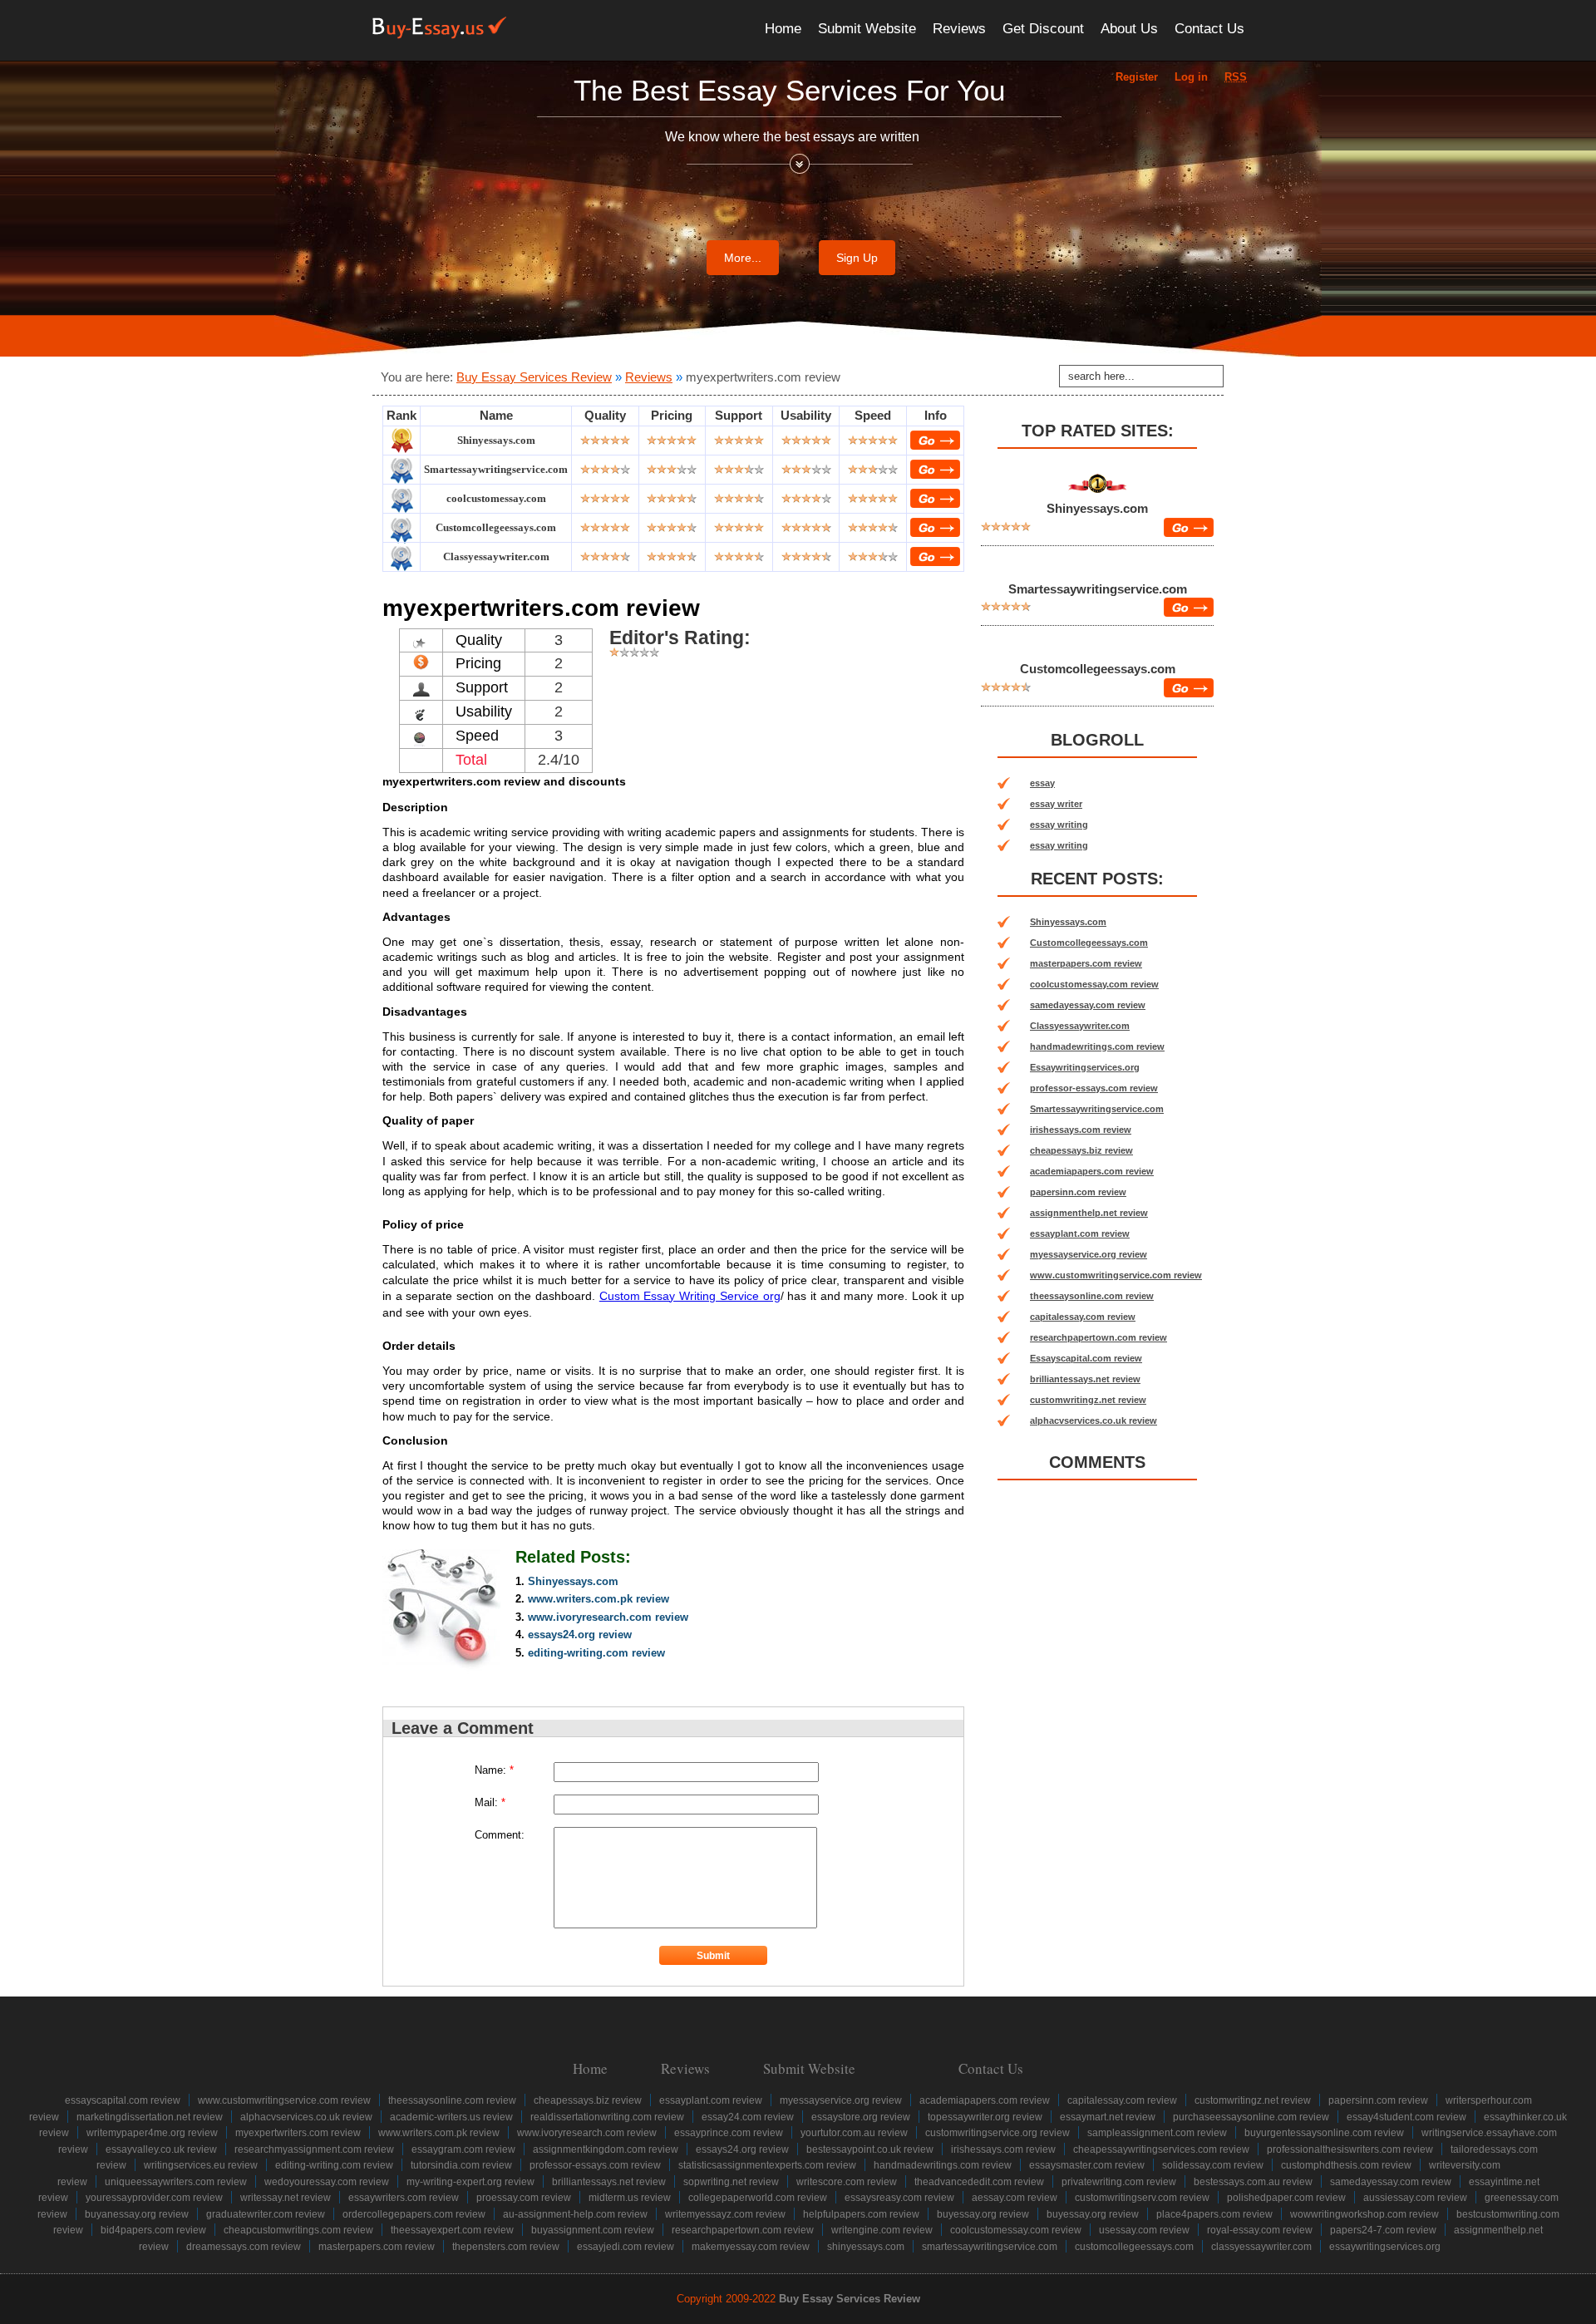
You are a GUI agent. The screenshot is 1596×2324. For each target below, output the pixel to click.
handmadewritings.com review (1097, 1046)
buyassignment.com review (593, 2230)
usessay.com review (1144, 2230)
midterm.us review (630, 2198)
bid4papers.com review (153, 2230)
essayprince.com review (729, 2133)
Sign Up (857, 258)
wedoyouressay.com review (327, 2182)
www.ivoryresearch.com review (608, 1617)
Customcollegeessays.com (496, 527)
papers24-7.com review (1383, 2230)
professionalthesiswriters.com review (1350, 2149)
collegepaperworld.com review (758, 2198)
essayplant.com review (1080, 1233)
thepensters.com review (506, 2247)
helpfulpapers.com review (861, 2214)
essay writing (1059, 825)
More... (743, 258)
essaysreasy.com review (899, 2198)
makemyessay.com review (751, 2247)
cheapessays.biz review (1081, 1150)
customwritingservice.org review (997, 2133)
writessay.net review (286, 2198)
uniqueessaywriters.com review (176, 2182)
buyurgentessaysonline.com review (1324, 2133)
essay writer (1056, 804)
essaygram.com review (463, 2149)
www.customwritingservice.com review (1116, 1275)
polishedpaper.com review (1286, 2198)
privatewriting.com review (1119, 2182)
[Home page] (439, 28)
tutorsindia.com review (461, 2165)
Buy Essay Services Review (534, 377)
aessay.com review (1015, 2198)
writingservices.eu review (201, 2165)
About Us (1129, 29)
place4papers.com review (1214, 2214)
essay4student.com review (1406, 2117)
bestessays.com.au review (1253, 2182)
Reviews (959, 29)
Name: (494, 1770)
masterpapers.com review (1086, 963)
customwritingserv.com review (1142, 2198)
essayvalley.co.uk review (161, 2149)
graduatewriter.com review (266, 2214)
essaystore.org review (861, 2117)
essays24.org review (580, 1635)
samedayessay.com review (1088, 1005)
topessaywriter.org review (985, 2117)
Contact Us (1209, 29)
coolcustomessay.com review (1094, 984)
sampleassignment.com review (1157, 2133)
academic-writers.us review (451, 2117)
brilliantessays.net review (1085, 1379)
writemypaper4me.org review (152, 2133)
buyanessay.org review (137, 2214)
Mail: (490, 1802)
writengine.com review (882, 2230)
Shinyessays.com (496, 440)
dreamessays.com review (244, 2247)
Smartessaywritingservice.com (496, 469)
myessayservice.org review (1089, 1254)
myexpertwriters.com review (298, 2133)
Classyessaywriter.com (496, 556)
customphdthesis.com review (1346, 2165)
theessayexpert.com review (452, 2230)
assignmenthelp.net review (1089, 1213)
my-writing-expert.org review (470, 2182)
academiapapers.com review (1092, 1171)
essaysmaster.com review (1087, 2165)
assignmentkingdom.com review (606, 2149)
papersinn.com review (1078, 1192)
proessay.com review (524, 2198)
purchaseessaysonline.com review (1251, 2117)
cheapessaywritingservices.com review (1161, 2149)
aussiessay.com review (1415, 2198)
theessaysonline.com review (1092, 1296)
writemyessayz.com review (725, 2214)
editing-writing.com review (596, 1653)
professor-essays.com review (1094, 1088)
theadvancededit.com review (979, 2182)
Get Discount (1043, 29)
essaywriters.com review (404, 2198)
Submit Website (867, 29)
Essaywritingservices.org (1085, 1067)
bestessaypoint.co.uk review (870, 2149)
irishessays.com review (1081, 1130)
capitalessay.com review (1083, 1317)
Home (783, 29)
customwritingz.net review (1088, 1400)
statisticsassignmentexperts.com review (767, 2165)
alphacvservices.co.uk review (1094, 1420)
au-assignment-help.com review (575, 2214)
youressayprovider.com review (154, 2198)
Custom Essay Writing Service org (690, 1296)
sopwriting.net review (731, 2182)
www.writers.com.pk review (598, 1599)
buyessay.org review (983, 2214)
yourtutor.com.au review (854, 2133)
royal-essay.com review (1260, 2230)
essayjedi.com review (626, 2247)
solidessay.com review (1213, 2165)
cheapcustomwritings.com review (298, 2230)
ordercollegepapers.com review (414, 2214)
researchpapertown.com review (1098, 1337)
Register (1137, 77)
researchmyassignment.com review (314, 2149)
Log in (1191, 77)
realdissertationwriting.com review (607, 2117)
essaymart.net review (1108, 2117)
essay (1042, 783)
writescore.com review (847, 2182)
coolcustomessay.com (496, 498)
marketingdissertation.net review (150, 2117)
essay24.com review (748, 2117)
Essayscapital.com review (1086, 1358)
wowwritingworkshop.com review (1364, 2214)
